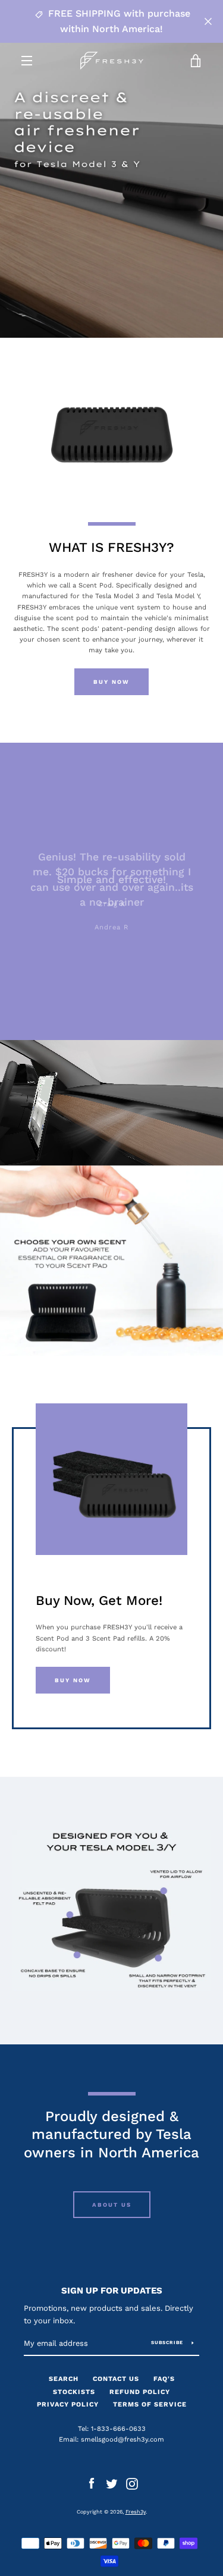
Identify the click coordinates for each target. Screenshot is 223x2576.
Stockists (74, 2392)
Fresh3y (136, 2512)
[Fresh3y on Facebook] (92, 2484)
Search (64, 2379)
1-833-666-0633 (118, 2429)
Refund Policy (140, 2392)
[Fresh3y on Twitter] (112, 2484)
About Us (112, 2205)
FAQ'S (164, 2379)
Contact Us (116, 2379)
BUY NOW (73, 1680)
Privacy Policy (68, 2404)
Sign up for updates (112, 2291)
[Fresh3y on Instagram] (132, 2484)
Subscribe (167, 2343)
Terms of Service (150, 2404)
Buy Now (111, 682)
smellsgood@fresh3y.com (123, 2440)
